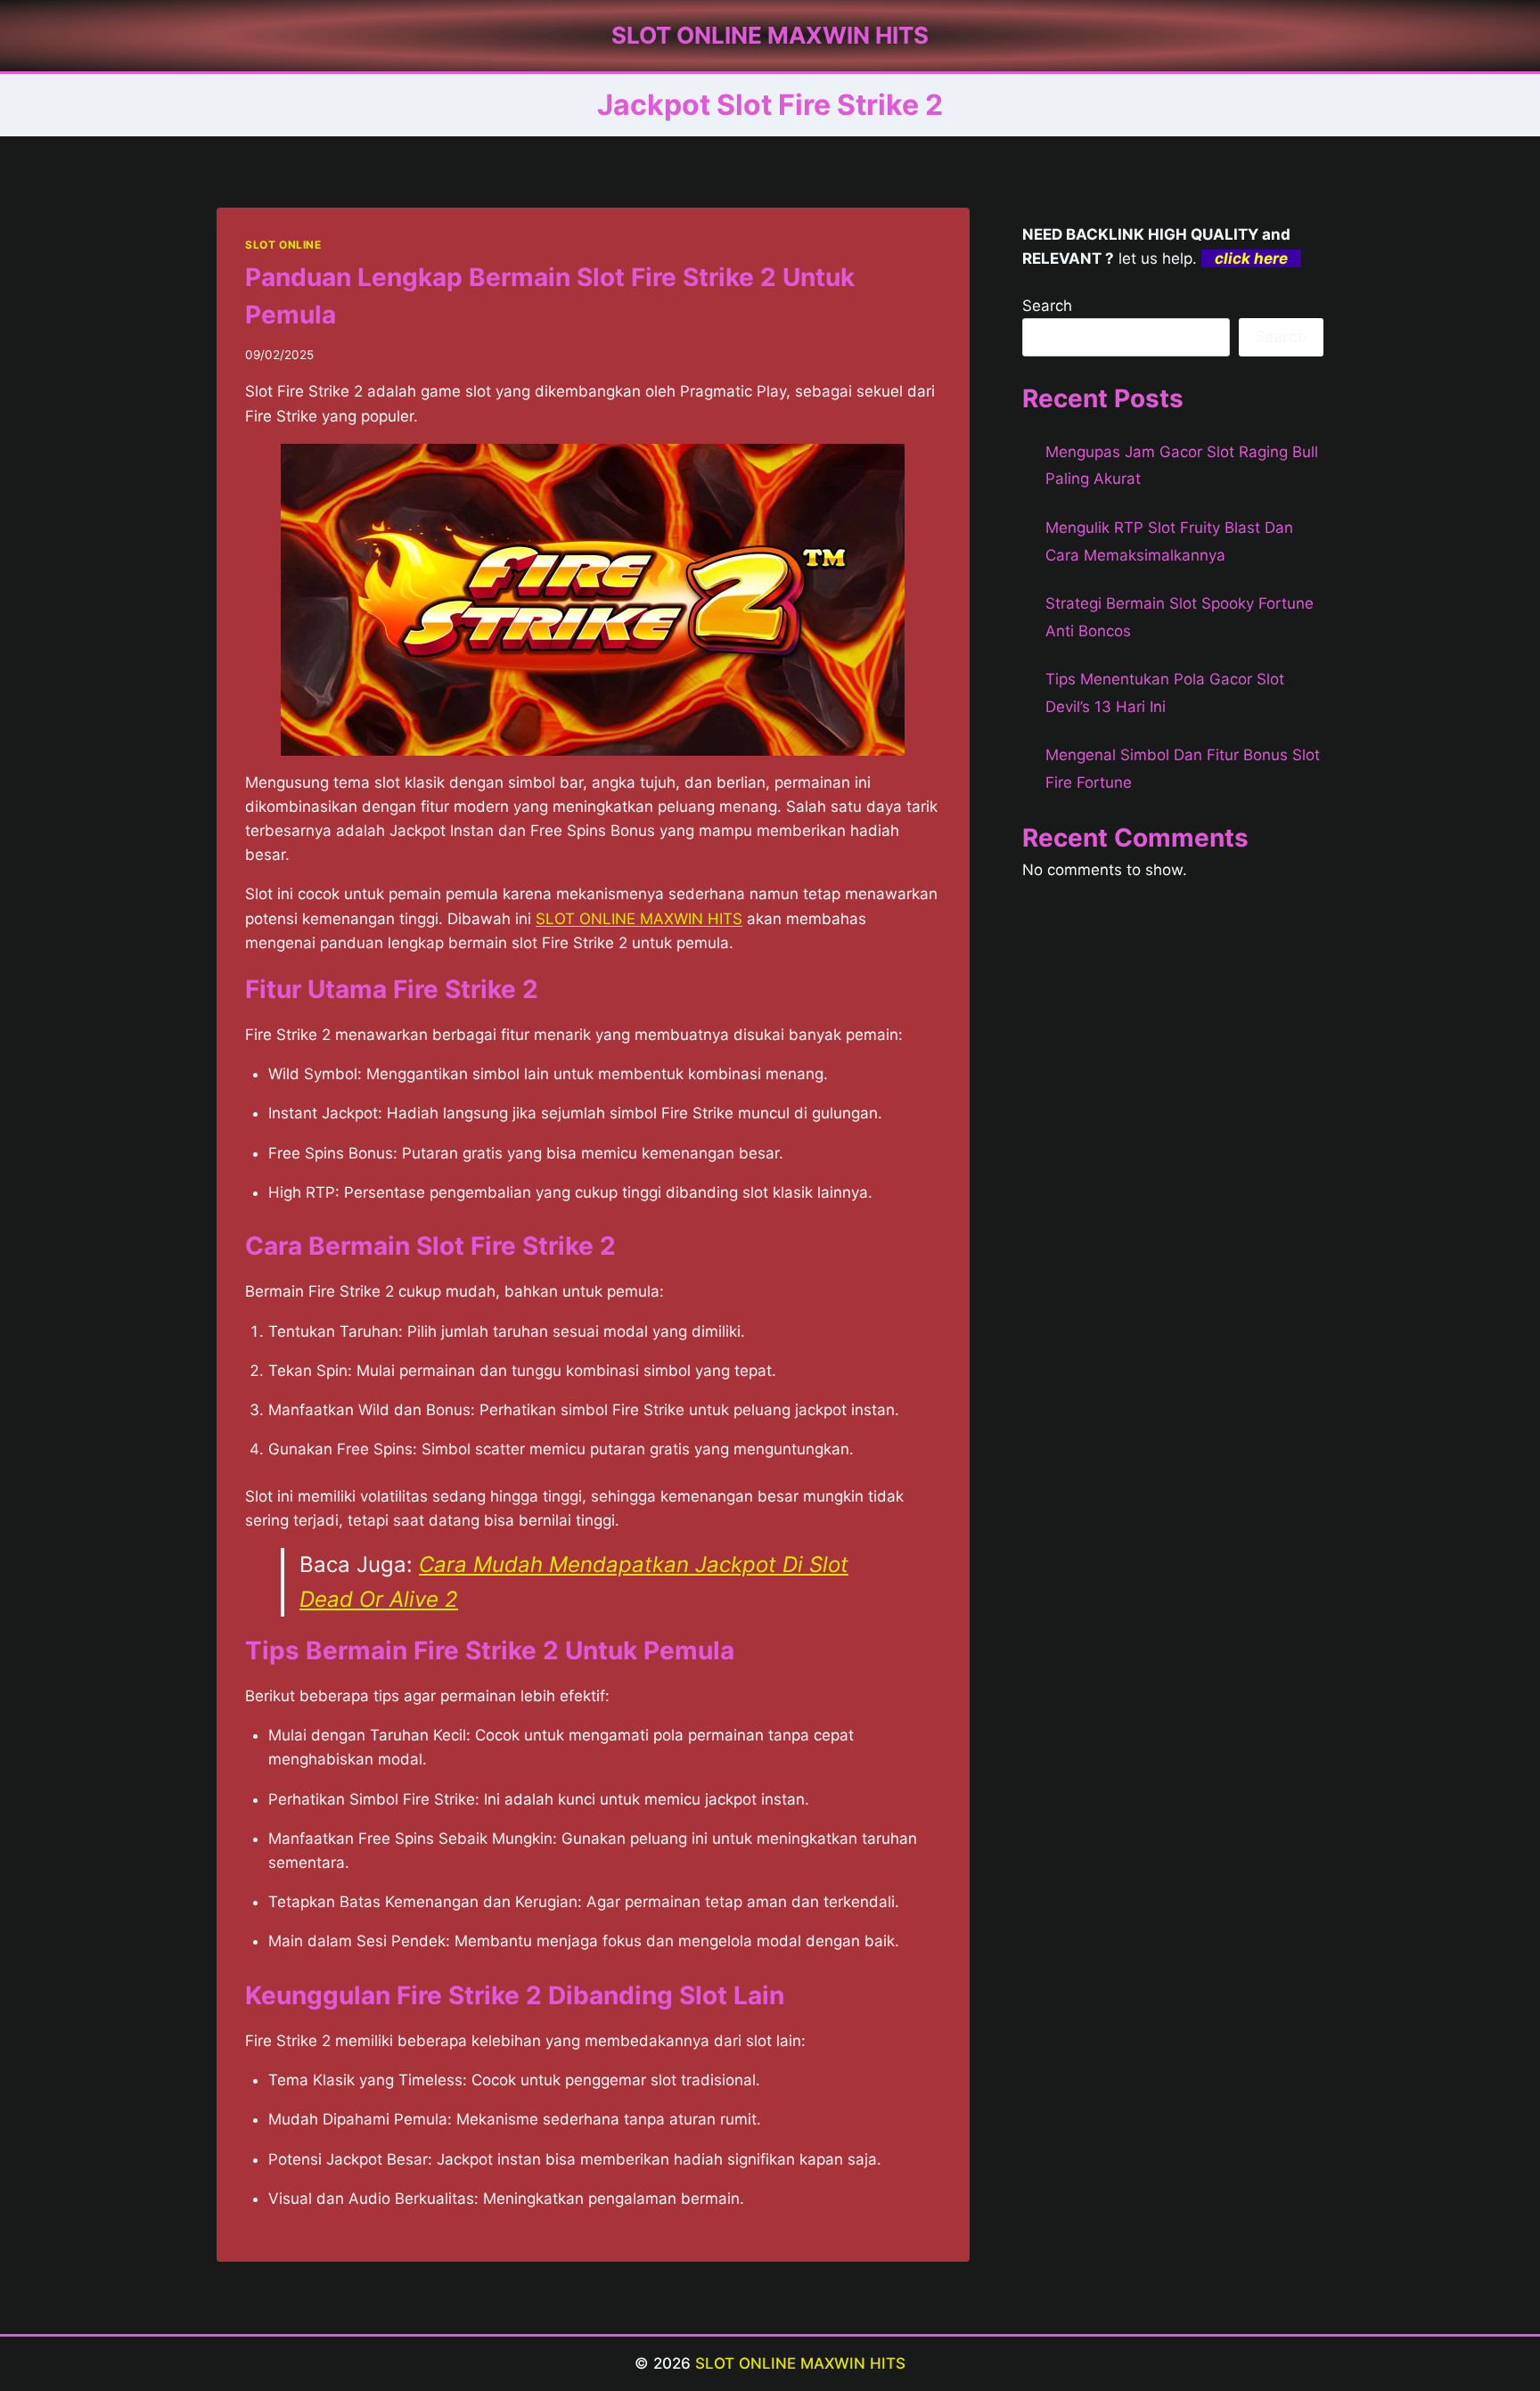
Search (1047, 306)
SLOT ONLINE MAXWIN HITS (639, 919)
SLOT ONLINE (283, 245)
